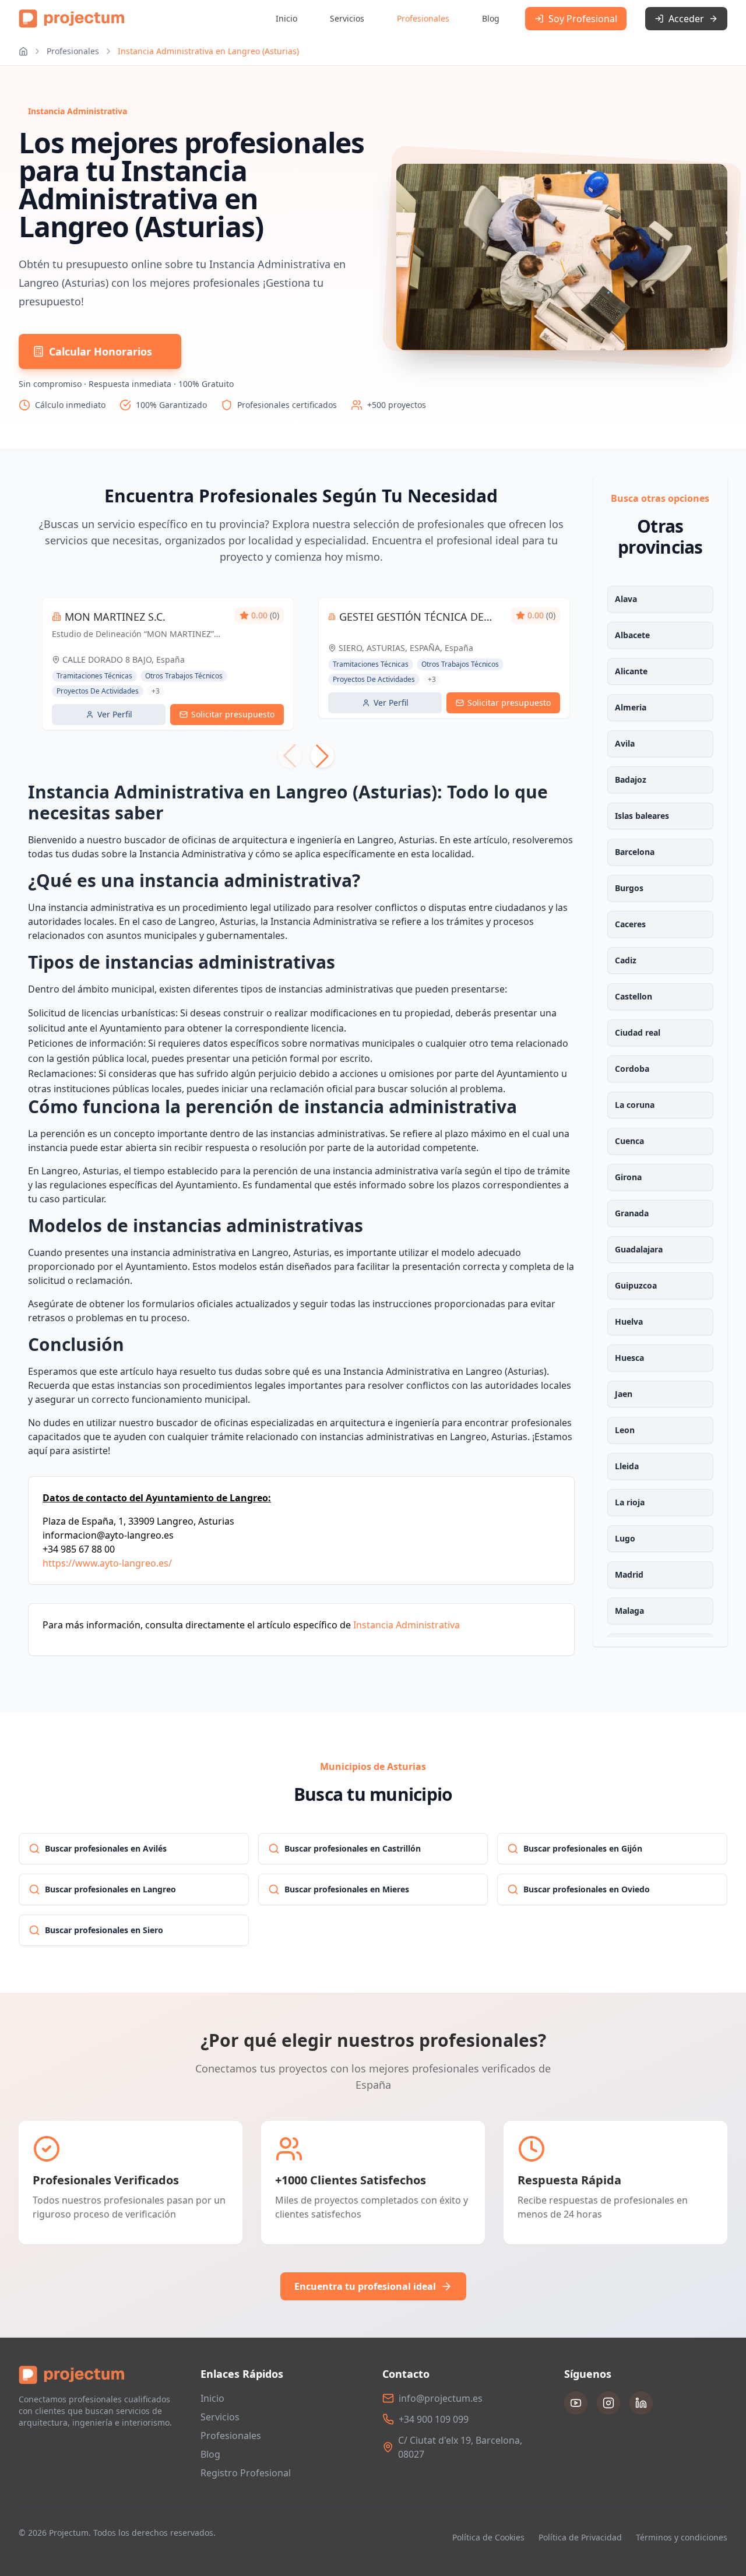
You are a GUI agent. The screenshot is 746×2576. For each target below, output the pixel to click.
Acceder (686, 19)
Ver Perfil (115, 714)
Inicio (286, 18)
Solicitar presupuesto (233, 714)
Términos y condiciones (682, 2537)
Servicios (347, 18)
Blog (491, 18)
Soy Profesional (583, 19)
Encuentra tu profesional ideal (365, 2286)
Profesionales (423, 18)
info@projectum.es (441, 2398)
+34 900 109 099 (434, 2419)
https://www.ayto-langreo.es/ (107, 1563)
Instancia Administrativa (407, 1625)
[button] (322, 756)
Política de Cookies (488, 2537)
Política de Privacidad (580, 2537)
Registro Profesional (246, 2473)
